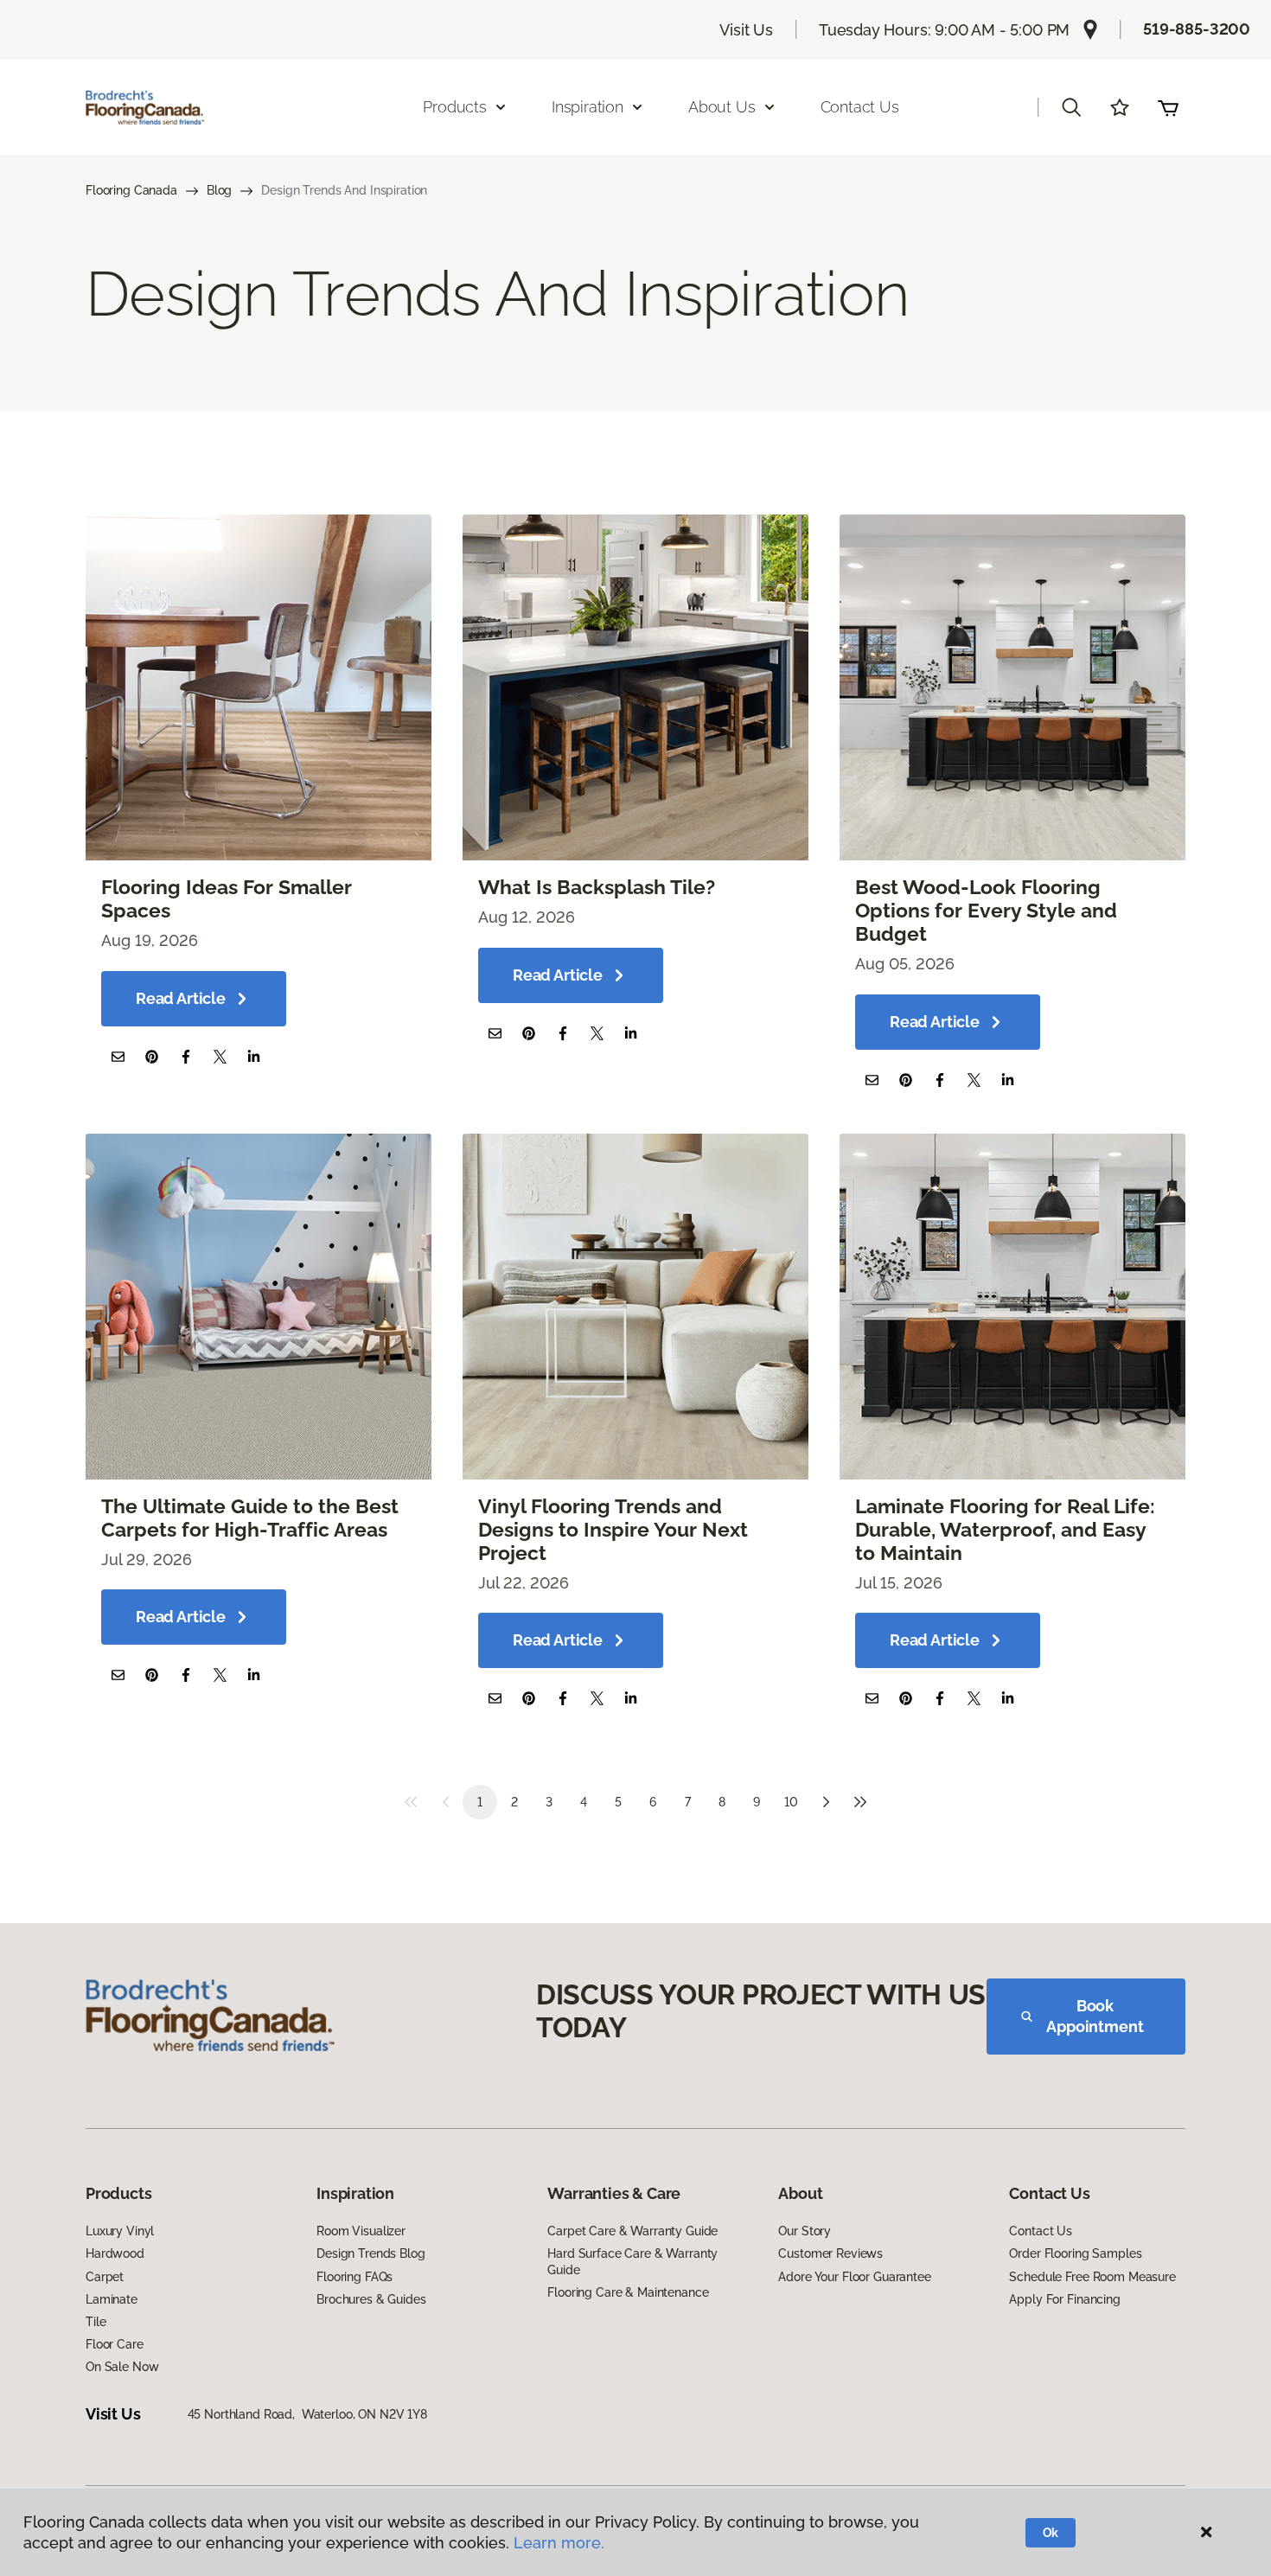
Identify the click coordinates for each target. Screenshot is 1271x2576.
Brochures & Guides (371, 2299)
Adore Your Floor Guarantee (854, 2277)
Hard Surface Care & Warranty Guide (632, 2261)
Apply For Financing (1064, 2299)
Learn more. (559, 2543)
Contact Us (860, 107)
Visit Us (746, 30)
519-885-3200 (1197, 29)
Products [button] (455, 107)
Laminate (112, 2299)
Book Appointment (1095, 2016)
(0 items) (1168, 107)
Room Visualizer (361, 2231)
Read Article (181, 998)
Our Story (805, 2231)
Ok (1051, 2533)
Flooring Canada (131, 190)
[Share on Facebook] (185, 1056)
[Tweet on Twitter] (220, 1056)
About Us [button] (722, 107)
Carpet (105, 2277)
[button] (1071, 107)
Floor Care (115, 2344)
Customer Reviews (830, 2253)
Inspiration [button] (588, 107)
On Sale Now (122, 2367)
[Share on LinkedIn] (254, 1056)
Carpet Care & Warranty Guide (632, 2231)
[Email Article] (118, 1056)
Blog (219, 190)
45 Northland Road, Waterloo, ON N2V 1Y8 (307, 2414)
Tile (96, 2322)
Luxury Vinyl (120, 2231)
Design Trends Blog (370, 2253)
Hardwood (115, 2253)
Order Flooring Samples (1075, 2253)
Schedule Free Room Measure (1092, 2277)
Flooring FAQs (354, 2277)
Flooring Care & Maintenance (628, 2292)
